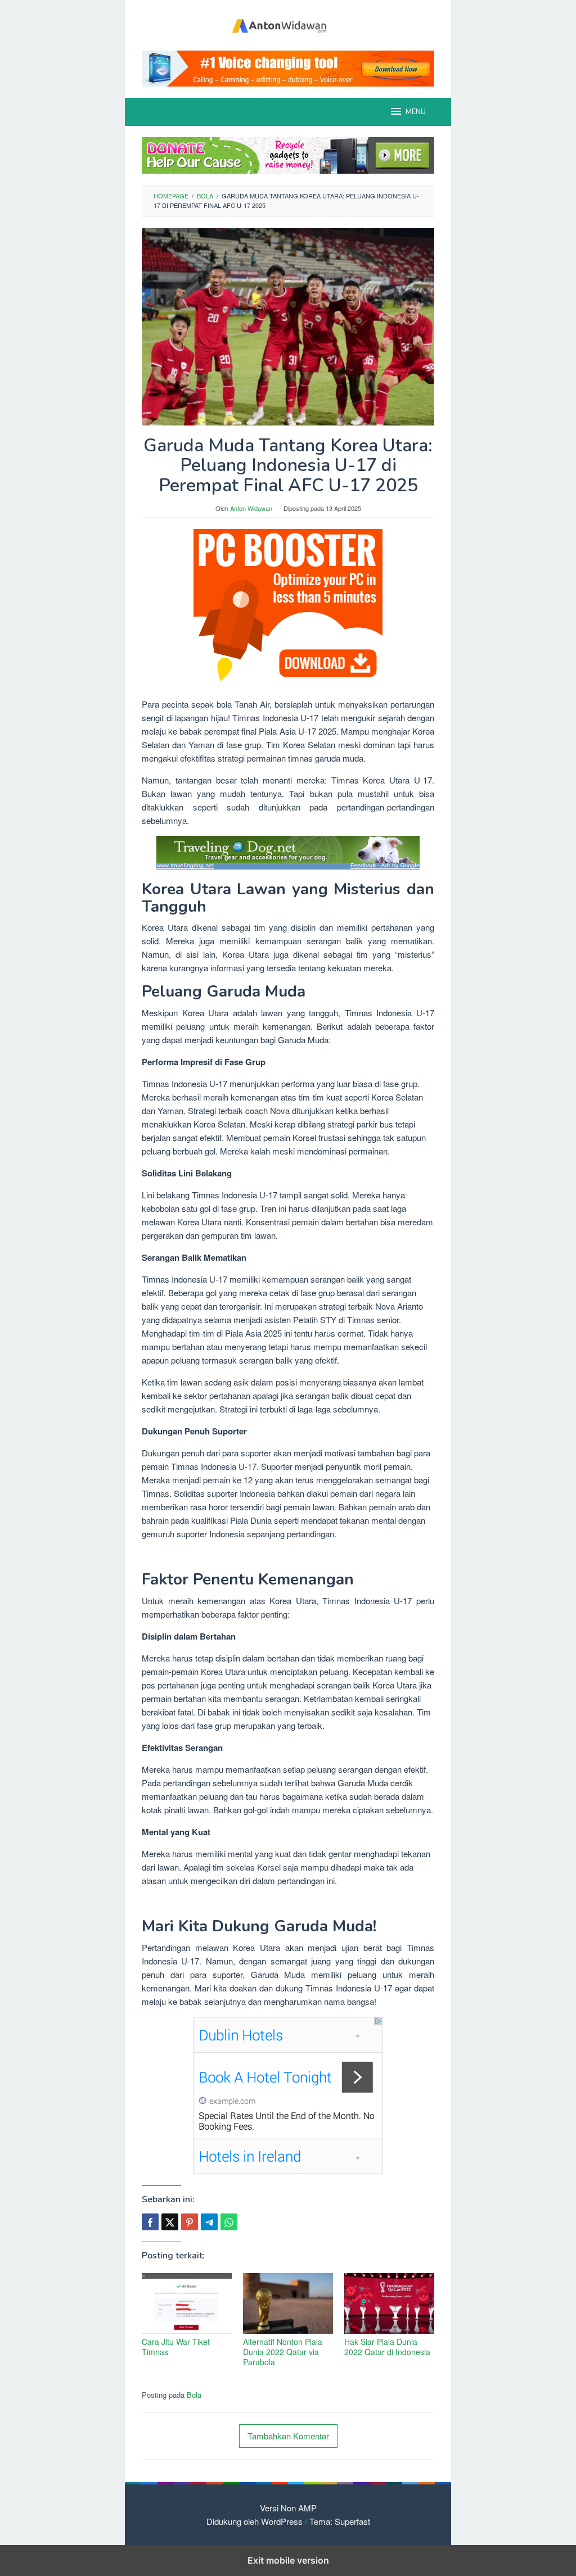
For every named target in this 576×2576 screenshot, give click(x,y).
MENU (416, 112)
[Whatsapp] (229, 2222)
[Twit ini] (170, 2222)
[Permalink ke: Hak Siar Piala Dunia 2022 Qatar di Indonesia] (389, 2303)
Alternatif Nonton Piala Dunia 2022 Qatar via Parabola (283, 2352)
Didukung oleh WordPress (255, 2521)
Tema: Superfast (340, 2521)
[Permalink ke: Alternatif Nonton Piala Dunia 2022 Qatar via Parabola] (288, 2303)
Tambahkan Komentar (288, 2436)
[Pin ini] (190, 2222)
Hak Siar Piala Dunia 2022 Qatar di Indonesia (387, 2347)
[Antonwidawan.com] (288, 24)
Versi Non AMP (288, 2508)
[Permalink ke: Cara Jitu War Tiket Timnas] (187, 2303)
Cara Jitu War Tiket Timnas (176, 2347)
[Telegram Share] (209, 2222)
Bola (194, 2395)
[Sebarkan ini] (150, 2222)
